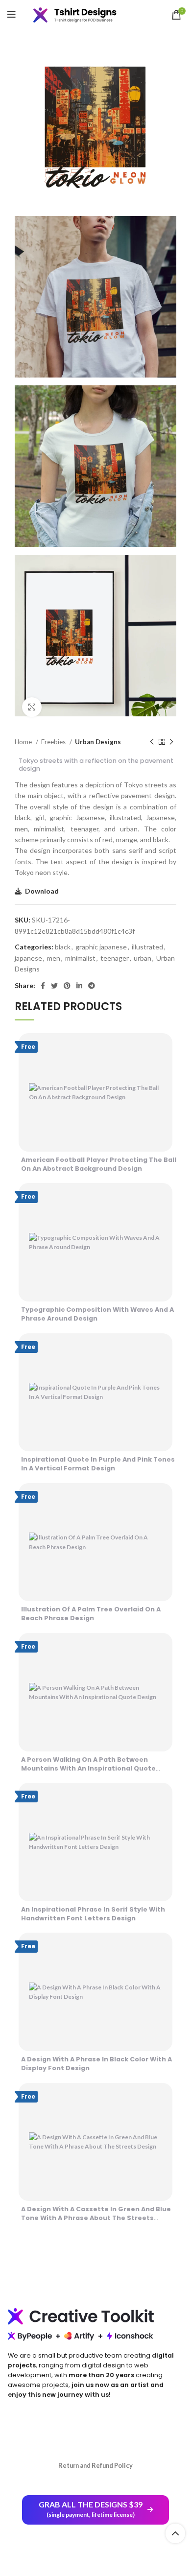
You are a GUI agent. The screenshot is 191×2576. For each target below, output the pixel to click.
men (54, 958)
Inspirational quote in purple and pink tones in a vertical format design (98, 1464)
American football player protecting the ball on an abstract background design (99, 1164)
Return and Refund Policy (95, 2465)
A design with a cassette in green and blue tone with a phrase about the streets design (96, 2218)
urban (143, 958)
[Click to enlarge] (32, 707)
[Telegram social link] (92, 986)
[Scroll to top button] (175, 2533)
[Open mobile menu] (12, 15)
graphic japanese (101, 947)
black (63, 947)
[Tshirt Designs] (82, 15)
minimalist (80, 958)
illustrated (147, 947)
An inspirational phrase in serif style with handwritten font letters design (93, 1914)
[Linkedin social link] (79, 986)
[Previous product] (152, 742)
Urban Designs (98, 742)
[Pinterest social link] (67, 986)
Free (28, 1047)
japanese (28, 958)
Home (24, 742)
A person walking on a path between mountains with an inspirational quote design (88, 1768)
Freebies (54, 742)
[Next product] (171, 742)
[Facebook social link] (43, 986)
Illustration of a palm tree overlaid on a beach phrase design (91, 1614)
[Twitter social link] (54, 986)
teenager (115, 958)
